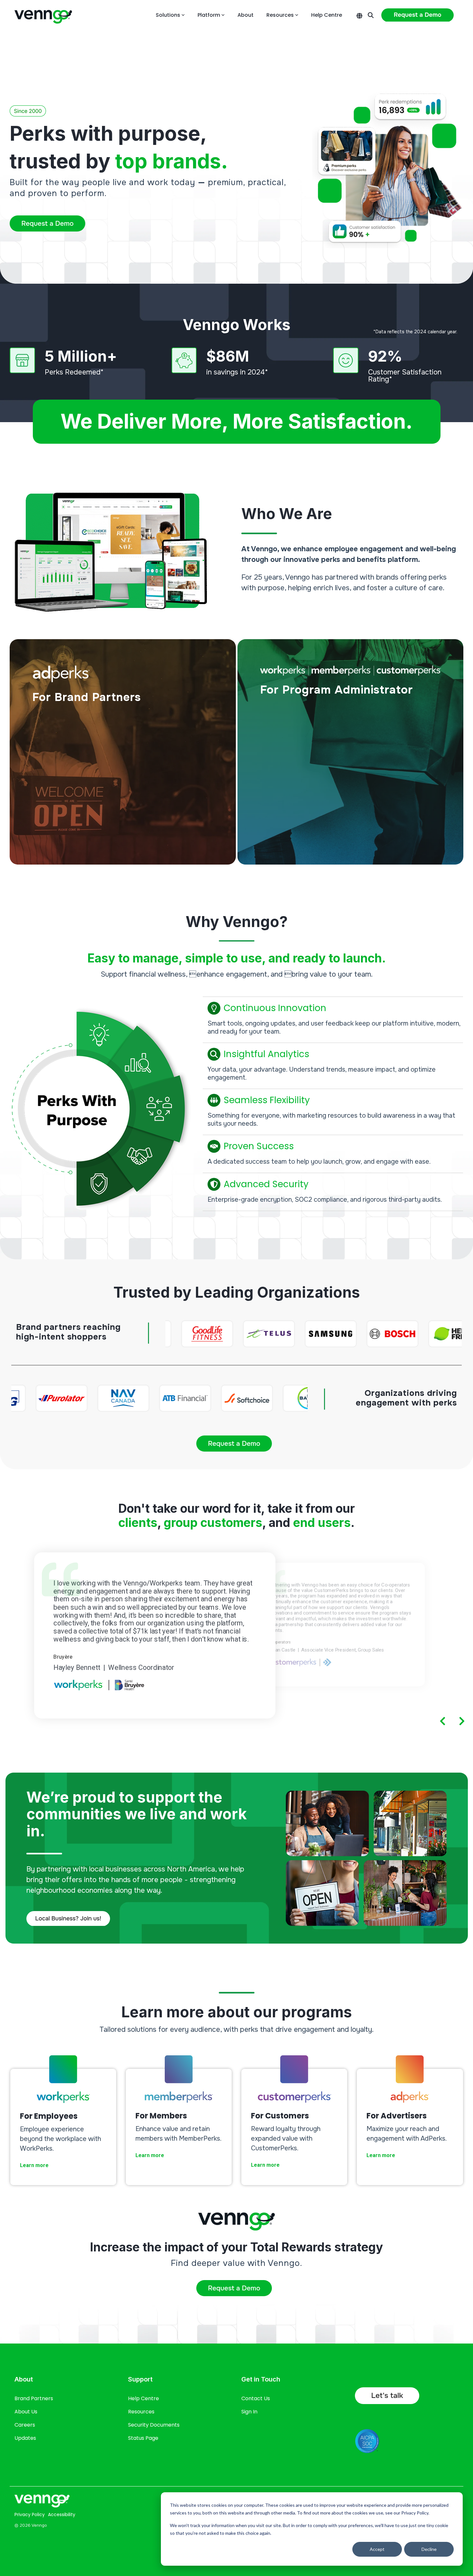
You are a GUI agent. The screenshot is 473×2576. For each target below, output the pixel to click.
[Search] (371, 15)
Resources (280, 15)
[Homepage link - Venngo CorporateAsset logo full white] (42, 2503)
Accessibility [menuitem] (62, 2514)
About (246, 15)
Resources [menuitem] (141, 2412)
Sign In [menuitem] (249, 2412)
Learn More (51, 851)
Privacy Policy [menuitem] (30, 2514)
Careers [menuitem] (25, 2425)
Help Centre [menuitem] (144, 2398)
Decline (429, 2549)
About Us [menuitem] (26, 2412)
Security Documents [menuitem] (154, 2425)
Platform (209, 15)
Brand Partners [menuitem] (34, 2398)
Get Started (279, 851)
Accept (377, 2549)
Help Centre (327, 15)
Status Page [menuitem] (143, 2438)
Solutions (168, 15)
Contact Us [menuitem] (256, 2398)
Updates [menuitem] (25, 2438)
